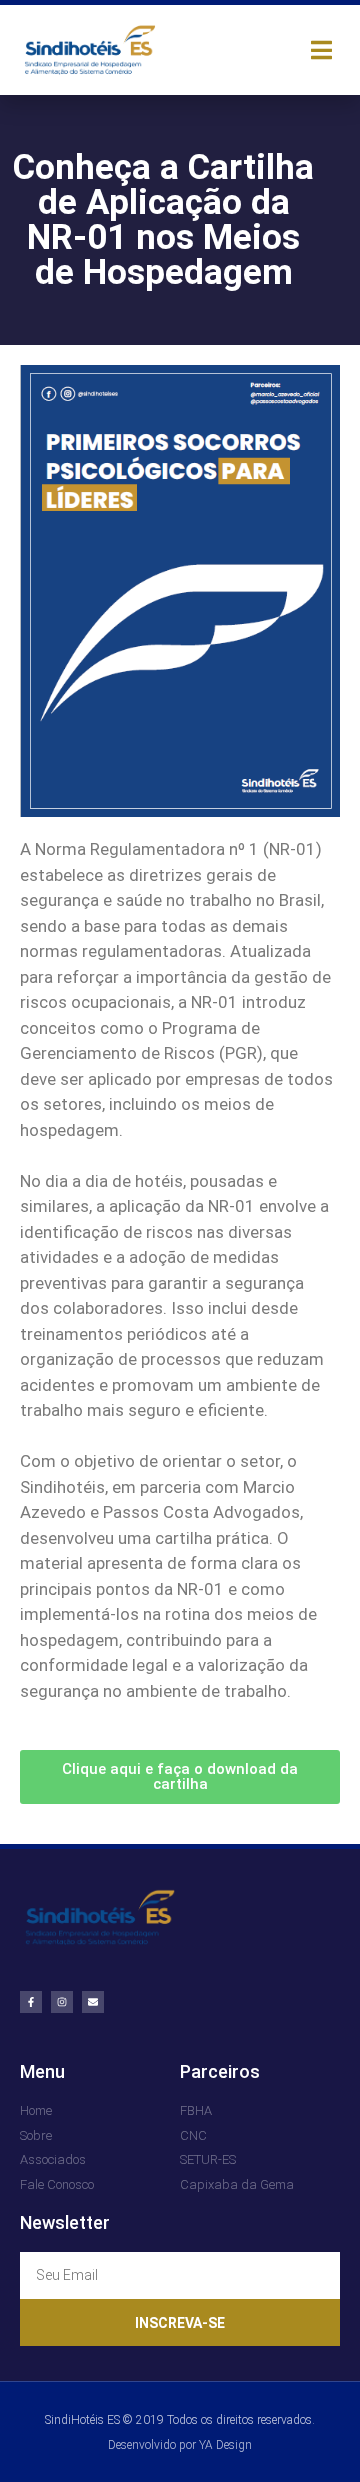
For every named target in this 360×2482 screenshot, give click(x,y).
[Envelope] (93, 2002)
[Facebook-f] (31, 2002)
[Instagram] (62, 2002)
